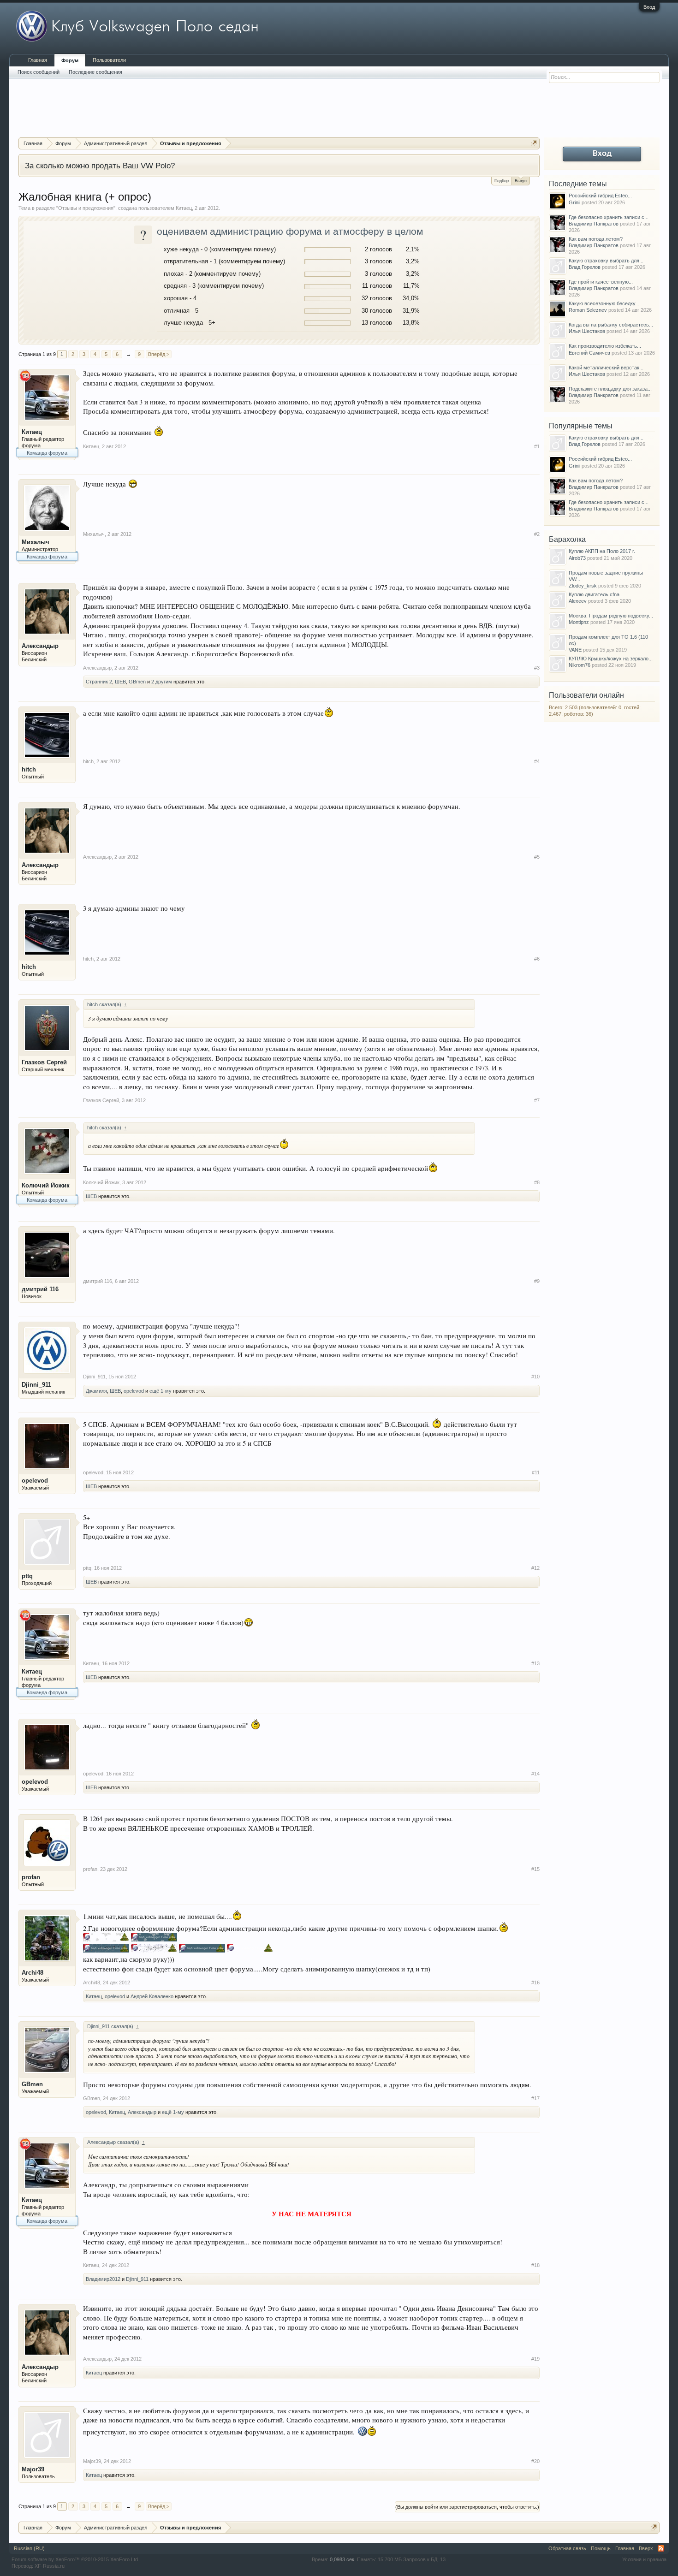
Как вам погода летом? (596, 239)
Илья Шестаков (587, 331)
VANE (575, 650)
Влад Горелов (585, 267)
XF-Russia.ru (50, 2566)
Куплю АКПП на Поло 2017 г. (602, 551)
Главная (38, 60)
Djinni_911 (36, 1385)
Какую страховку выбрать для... (606, 261)
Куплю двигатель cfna (594, 594)
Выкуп (521, 181)
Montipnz (579, 622)
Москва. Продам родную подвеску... (611, 616)
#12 (535, 1568)
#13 (535, 1663)
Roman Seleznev (588, 310)
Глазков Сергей (44, 1062)
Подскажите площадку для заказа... (610, 389)
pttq (27, 1576)
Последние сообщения (95, 72)
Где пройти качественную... (601, 282)
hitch (29, 769)
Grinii (574, 202)
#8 (537, 1182)
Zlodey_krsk (583, 586)
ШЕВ (120, 682)
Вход (649, 7)
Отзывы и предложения (86, 208)
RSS (661, 2548)
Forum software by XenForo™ (75, 2559)
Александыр (40, 646)
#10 (535, 1377)
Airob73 (577, 558)
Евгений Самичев (589, 353)
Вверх (646, 2548)
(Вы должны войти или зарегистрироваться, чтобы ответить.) (467, 2507)
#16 (535, 1982)
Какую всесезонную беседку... (604, 303)
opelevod (134, 1391)
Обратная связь (567, 2548)
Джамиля (96, 1391)
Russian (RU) (29, 2548)
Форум (70, 60)
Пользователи (109, 60)
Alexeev (578, 601)
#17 (535, 2098)
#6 (537, 959)
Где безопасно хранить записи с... (609, 217)
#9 (537, 1281)
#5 (537, 857)
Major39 (33, 2469)
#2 (537, 534)
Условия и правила (644, 2559)
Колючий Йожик (46, 1185)
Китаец (184, 208)
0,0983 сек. (343, 2559)
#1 (537, 446)
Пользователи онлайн (586, 695)
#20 (535, 2461)
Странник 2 (99, 682)
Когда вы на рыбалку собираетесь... (611, 325)
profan (31, 1877)
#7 (537, 1100)
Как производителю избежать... (605, 346)
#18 (535, 2265)
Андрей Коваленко (152, 1996)
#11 (536, 1472)
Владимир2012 (103, 2279)
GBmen (137, 682)
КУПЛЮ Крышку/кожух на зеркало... (611, 659)
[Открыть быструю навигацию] (534, 143)
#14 (535, 1774)
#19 (535, 2359)
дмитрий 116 (40, 1289)
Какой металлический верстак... (606, 368)
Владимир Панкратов (594, 224)
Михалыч (36, 542)
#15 (535, 1869)
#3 (537, 668)
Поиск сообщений (39, 72)
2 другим (162, 682)
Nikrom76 (580, 665)
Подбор (502, 181)
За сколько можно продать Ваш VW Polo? (100, 166)
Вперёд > (159, 354)
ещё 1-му (161, 1391)
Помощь (601, 2548)
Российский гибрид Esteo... (600, 196)
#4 (537, 761)
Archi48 (33, 1973)
